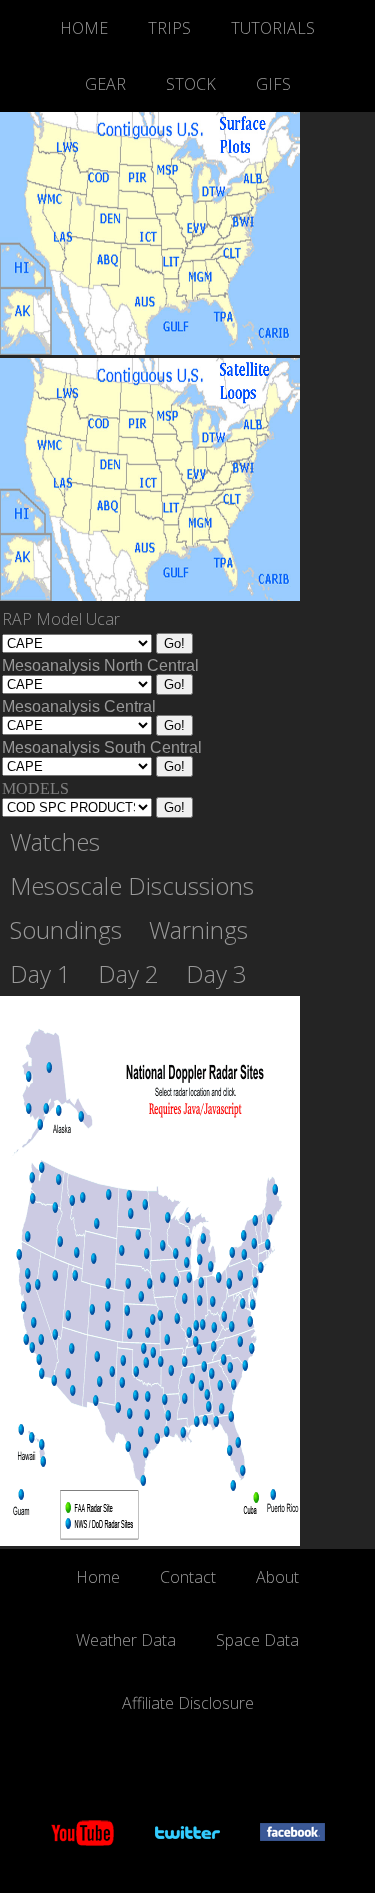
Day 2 (128, 974)
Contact (188, 1577)
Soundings (66, 930)
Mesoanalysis (100, 666)
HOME (84, 28)
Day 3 (216, 974)
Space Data (257, 1640)
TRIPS (169, 28)
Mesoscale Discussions (132, 886)
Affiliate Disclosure (188, 1703)
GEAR (105, 84)
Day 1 (40, 974)
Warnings (198, 930)
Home (98, 1577)
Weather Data (126, 1640)
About (277, 1577)
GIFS (273, 84)
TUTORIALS (273, 28)
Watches (55, 842)
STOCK (191, 84)
